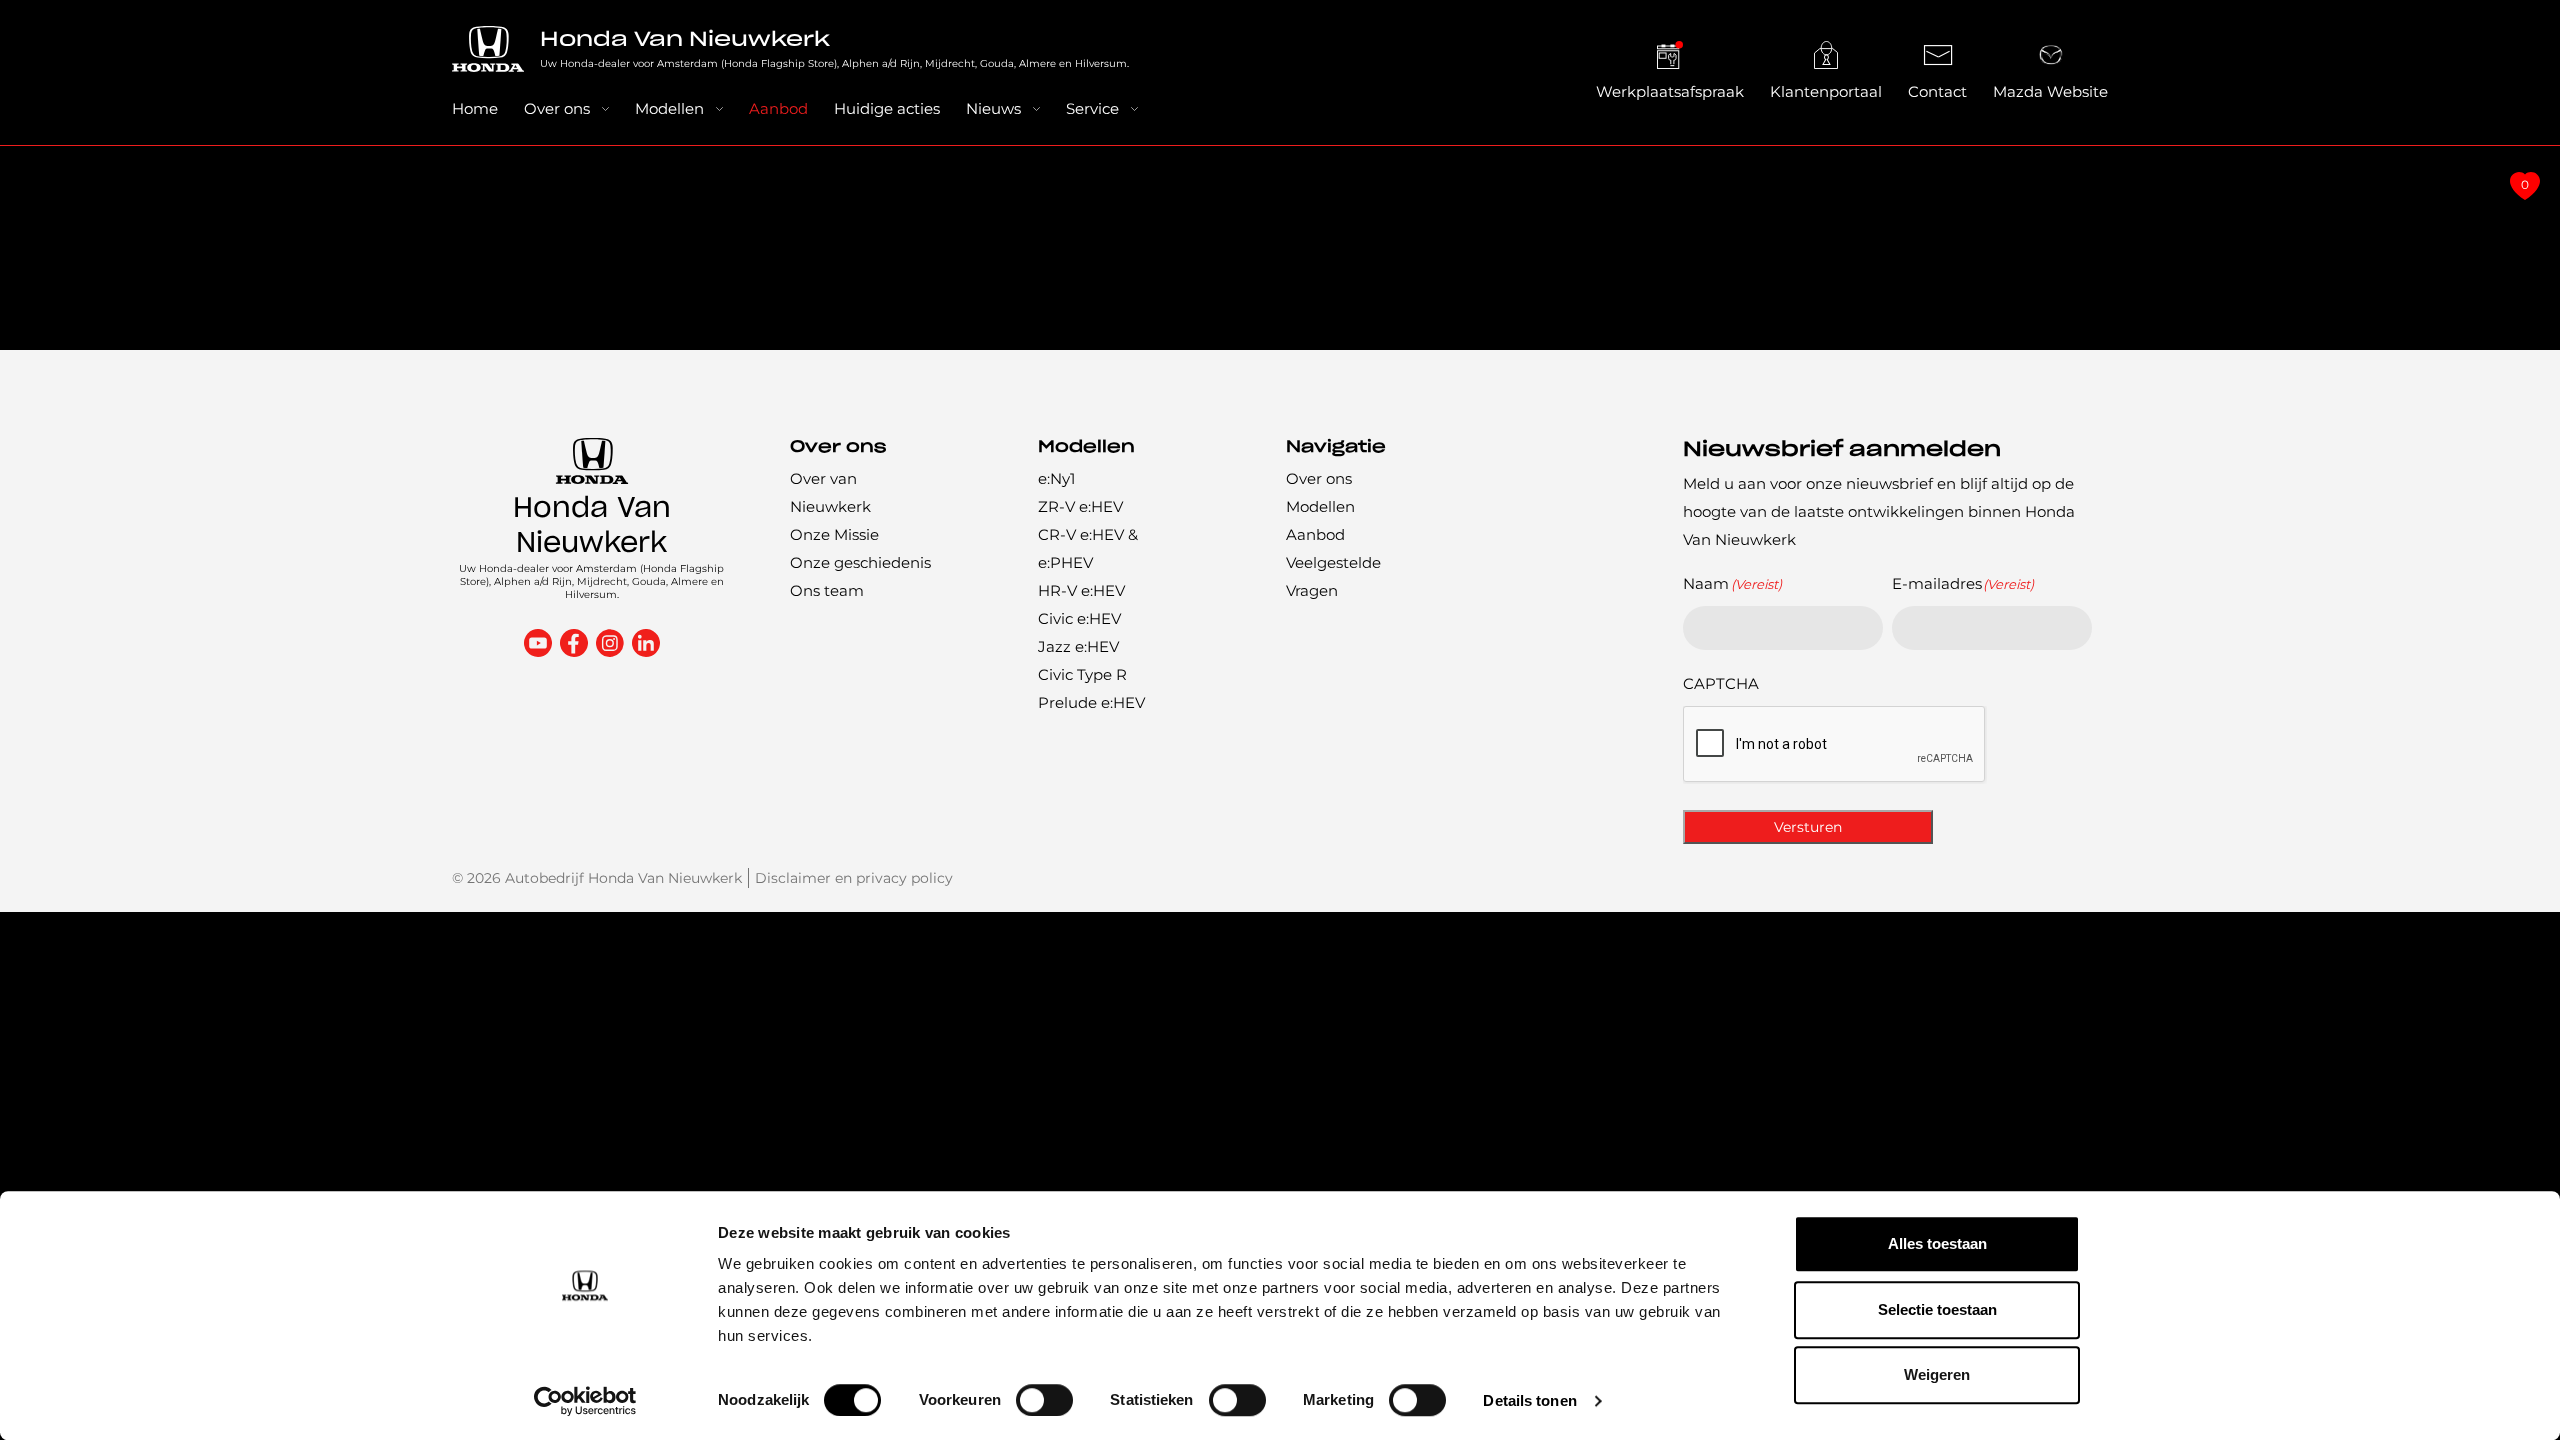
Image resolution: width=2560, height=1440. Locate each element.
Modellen (669, 108)
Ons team (827, 590)
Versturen (1808, 827)
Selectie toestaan (1937, 1309)
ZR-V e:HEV (1080, 506)
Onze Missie (834, 534)
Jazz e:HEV (1078, 646)
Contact (1937, 91)
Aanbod (778, 108)
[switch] (1044, 1400)
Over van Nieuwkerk (830, 492)
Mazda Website (2050, 91)
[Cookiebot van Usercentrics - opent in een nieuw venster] (585, 1401)
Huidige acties (887, 108)
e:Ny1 (1056, 478)
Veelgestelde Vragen (1333, 576)
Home (475, 108)
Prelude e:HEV (1091, 702)
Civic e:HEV (1079, 618)
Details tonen (1529, 1400)
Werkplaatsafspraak (1670, 91)
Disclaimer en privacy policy (854, 878)
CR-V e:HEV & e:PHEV (1088, 548)
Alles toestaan (1937, 1243)
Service (1092, 108)
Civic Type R (1082, 674)
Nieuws (993, 108)
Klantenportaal (1826, 91)
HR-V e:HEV (1081, 590)
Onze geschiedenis (860, 562)
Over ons (557, 108)
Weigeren (1937, 1374)
